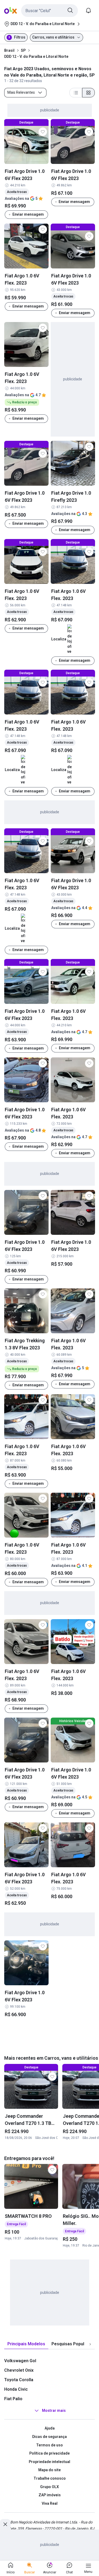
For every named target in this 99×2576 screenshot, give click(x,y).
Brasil (9, 50)
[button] (49, 11)
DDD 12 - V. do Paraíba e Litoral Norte (36, 56)
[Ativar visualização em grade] (88, 93)
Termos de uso (49, 2445)
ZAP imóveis (50, 2495)
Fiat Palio (13, 2399)
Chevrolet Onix (19, 2370)
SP (23, 50)
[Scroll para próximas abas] (90, 2344)
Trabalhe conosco (50, 2478)
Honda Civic (16, 2389)
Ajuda (50, 2428)
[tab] (26, 2344)
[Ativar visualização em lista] (76, 93)
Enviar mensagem (28, 214)
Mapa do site (49, 2470)
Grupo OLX (49, 2487)
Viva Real (50, 2503)
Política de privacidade (49, 2453)
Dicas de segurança (49, 2437)
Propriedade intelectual (49, 2462)
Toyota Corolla (19, 2380)
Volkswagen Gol (20, 2361)
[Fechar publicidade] (5, 2524)
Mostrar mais (54, 2411)
